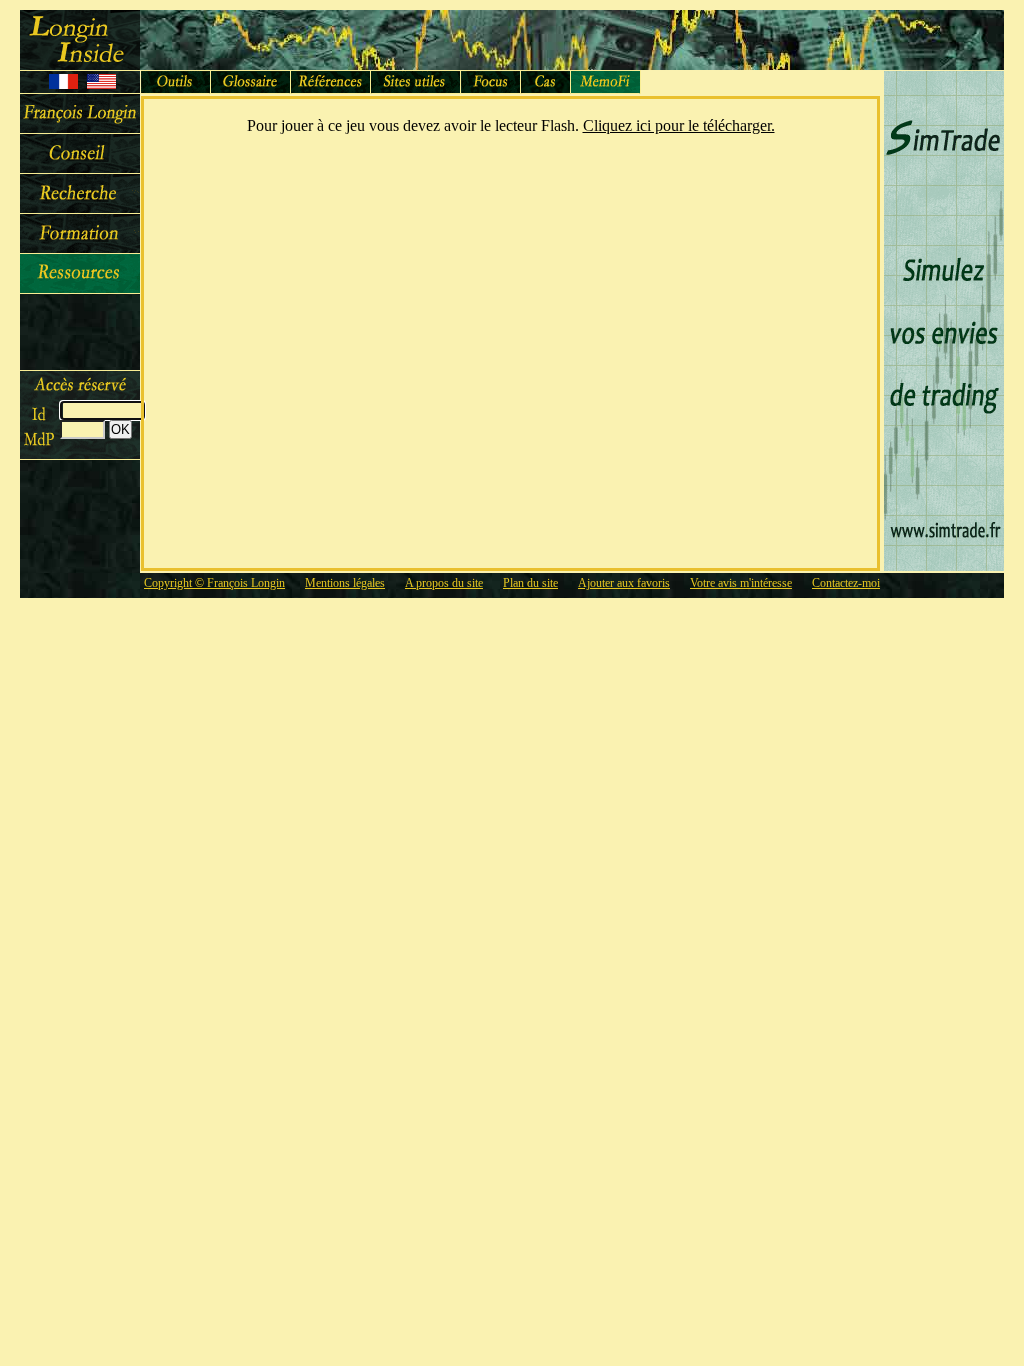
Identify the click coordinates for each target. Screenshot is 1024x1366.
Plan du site (530, 583)
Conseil (80, 154)
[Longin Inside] (80, 40)
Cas (546, 82)
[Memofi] (606, 82)
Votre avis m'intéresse (741, 583)
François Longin (80, 114)
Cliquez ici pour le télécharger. (679, 125)
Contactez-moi (846, 583)
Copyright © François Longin (214, 583)
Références (331, 82)
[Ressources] (80, 274)
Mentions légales (345, 583)
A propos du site (444, 583)
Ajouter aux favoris (624, 583)
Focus (491, 82)
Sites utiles (416, 82)
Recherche (80, 194)
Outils (176, 82)
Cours (80, 234)
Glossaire (251, 82)
